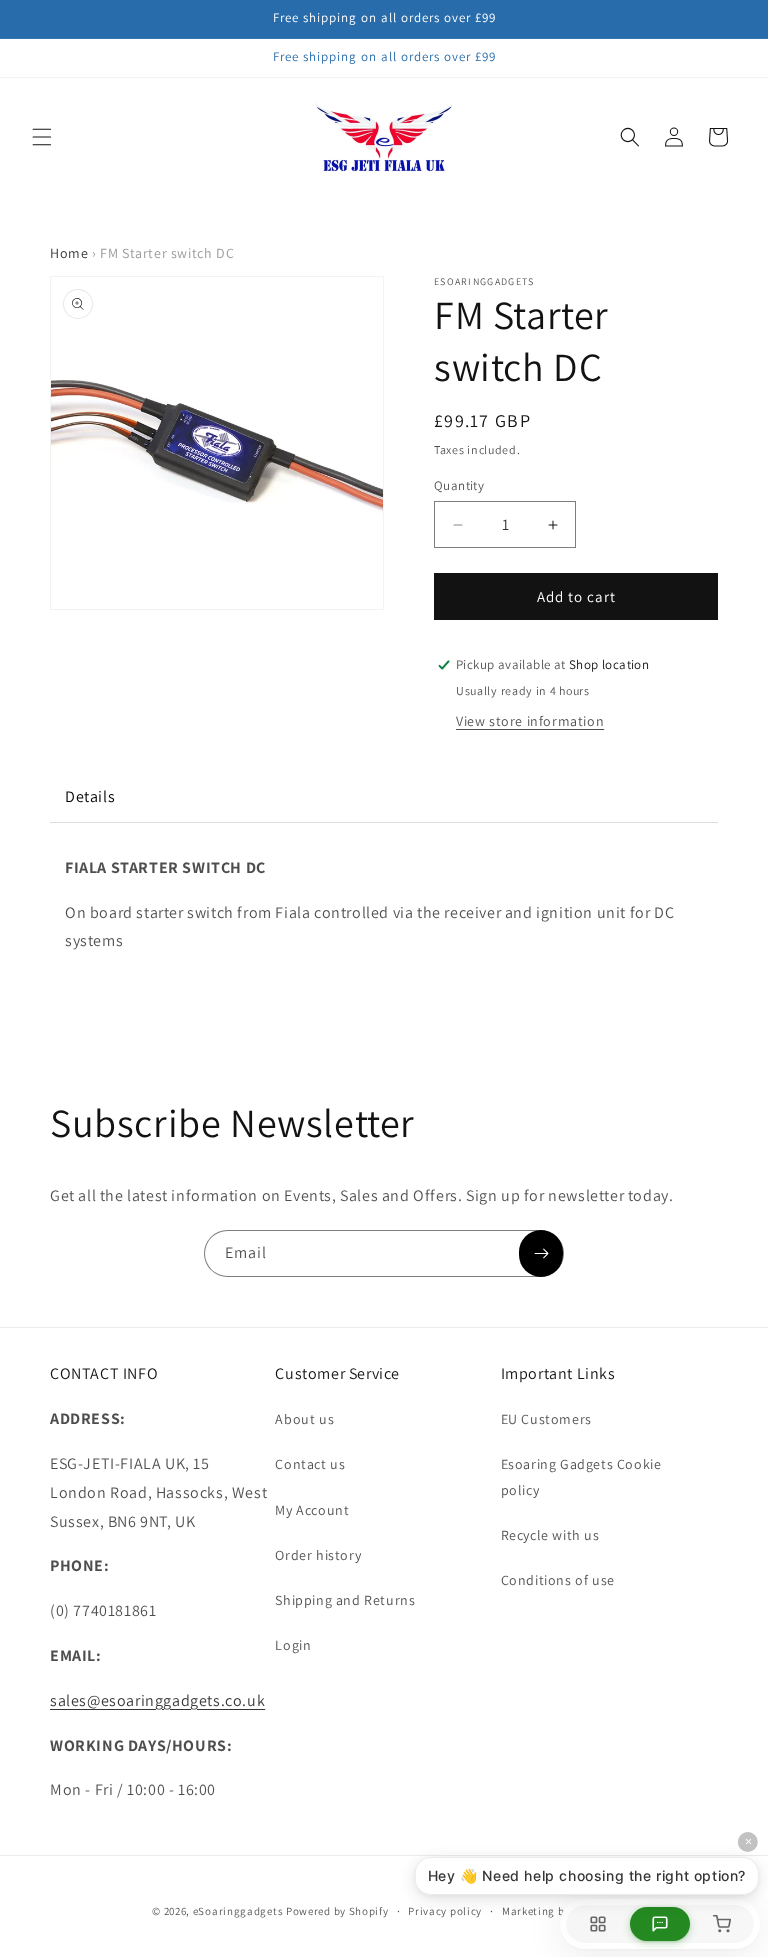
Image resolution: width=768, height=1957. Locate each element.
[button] (42, 137)
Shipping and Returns (345, 1600)
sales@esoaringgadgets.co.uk (157, 1700)
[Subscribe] (541, 1253)
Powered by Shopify (337, 1911)
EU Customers (546, 1419)
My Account (312, 1510)
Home (69, 253)
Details (90, 796)
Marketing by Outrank (559, 1911)
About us (304, 1419)
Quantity (459, 485)
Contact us (310, 1464)
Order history (318, 1555)
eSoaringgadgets (238, 1911)
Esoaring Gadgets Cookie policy (581, 1476)
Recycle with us (550, 1535)
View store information (530, 721)
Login (293, 1645)
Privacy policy (445, 1911)
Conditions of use (558, 1580)
